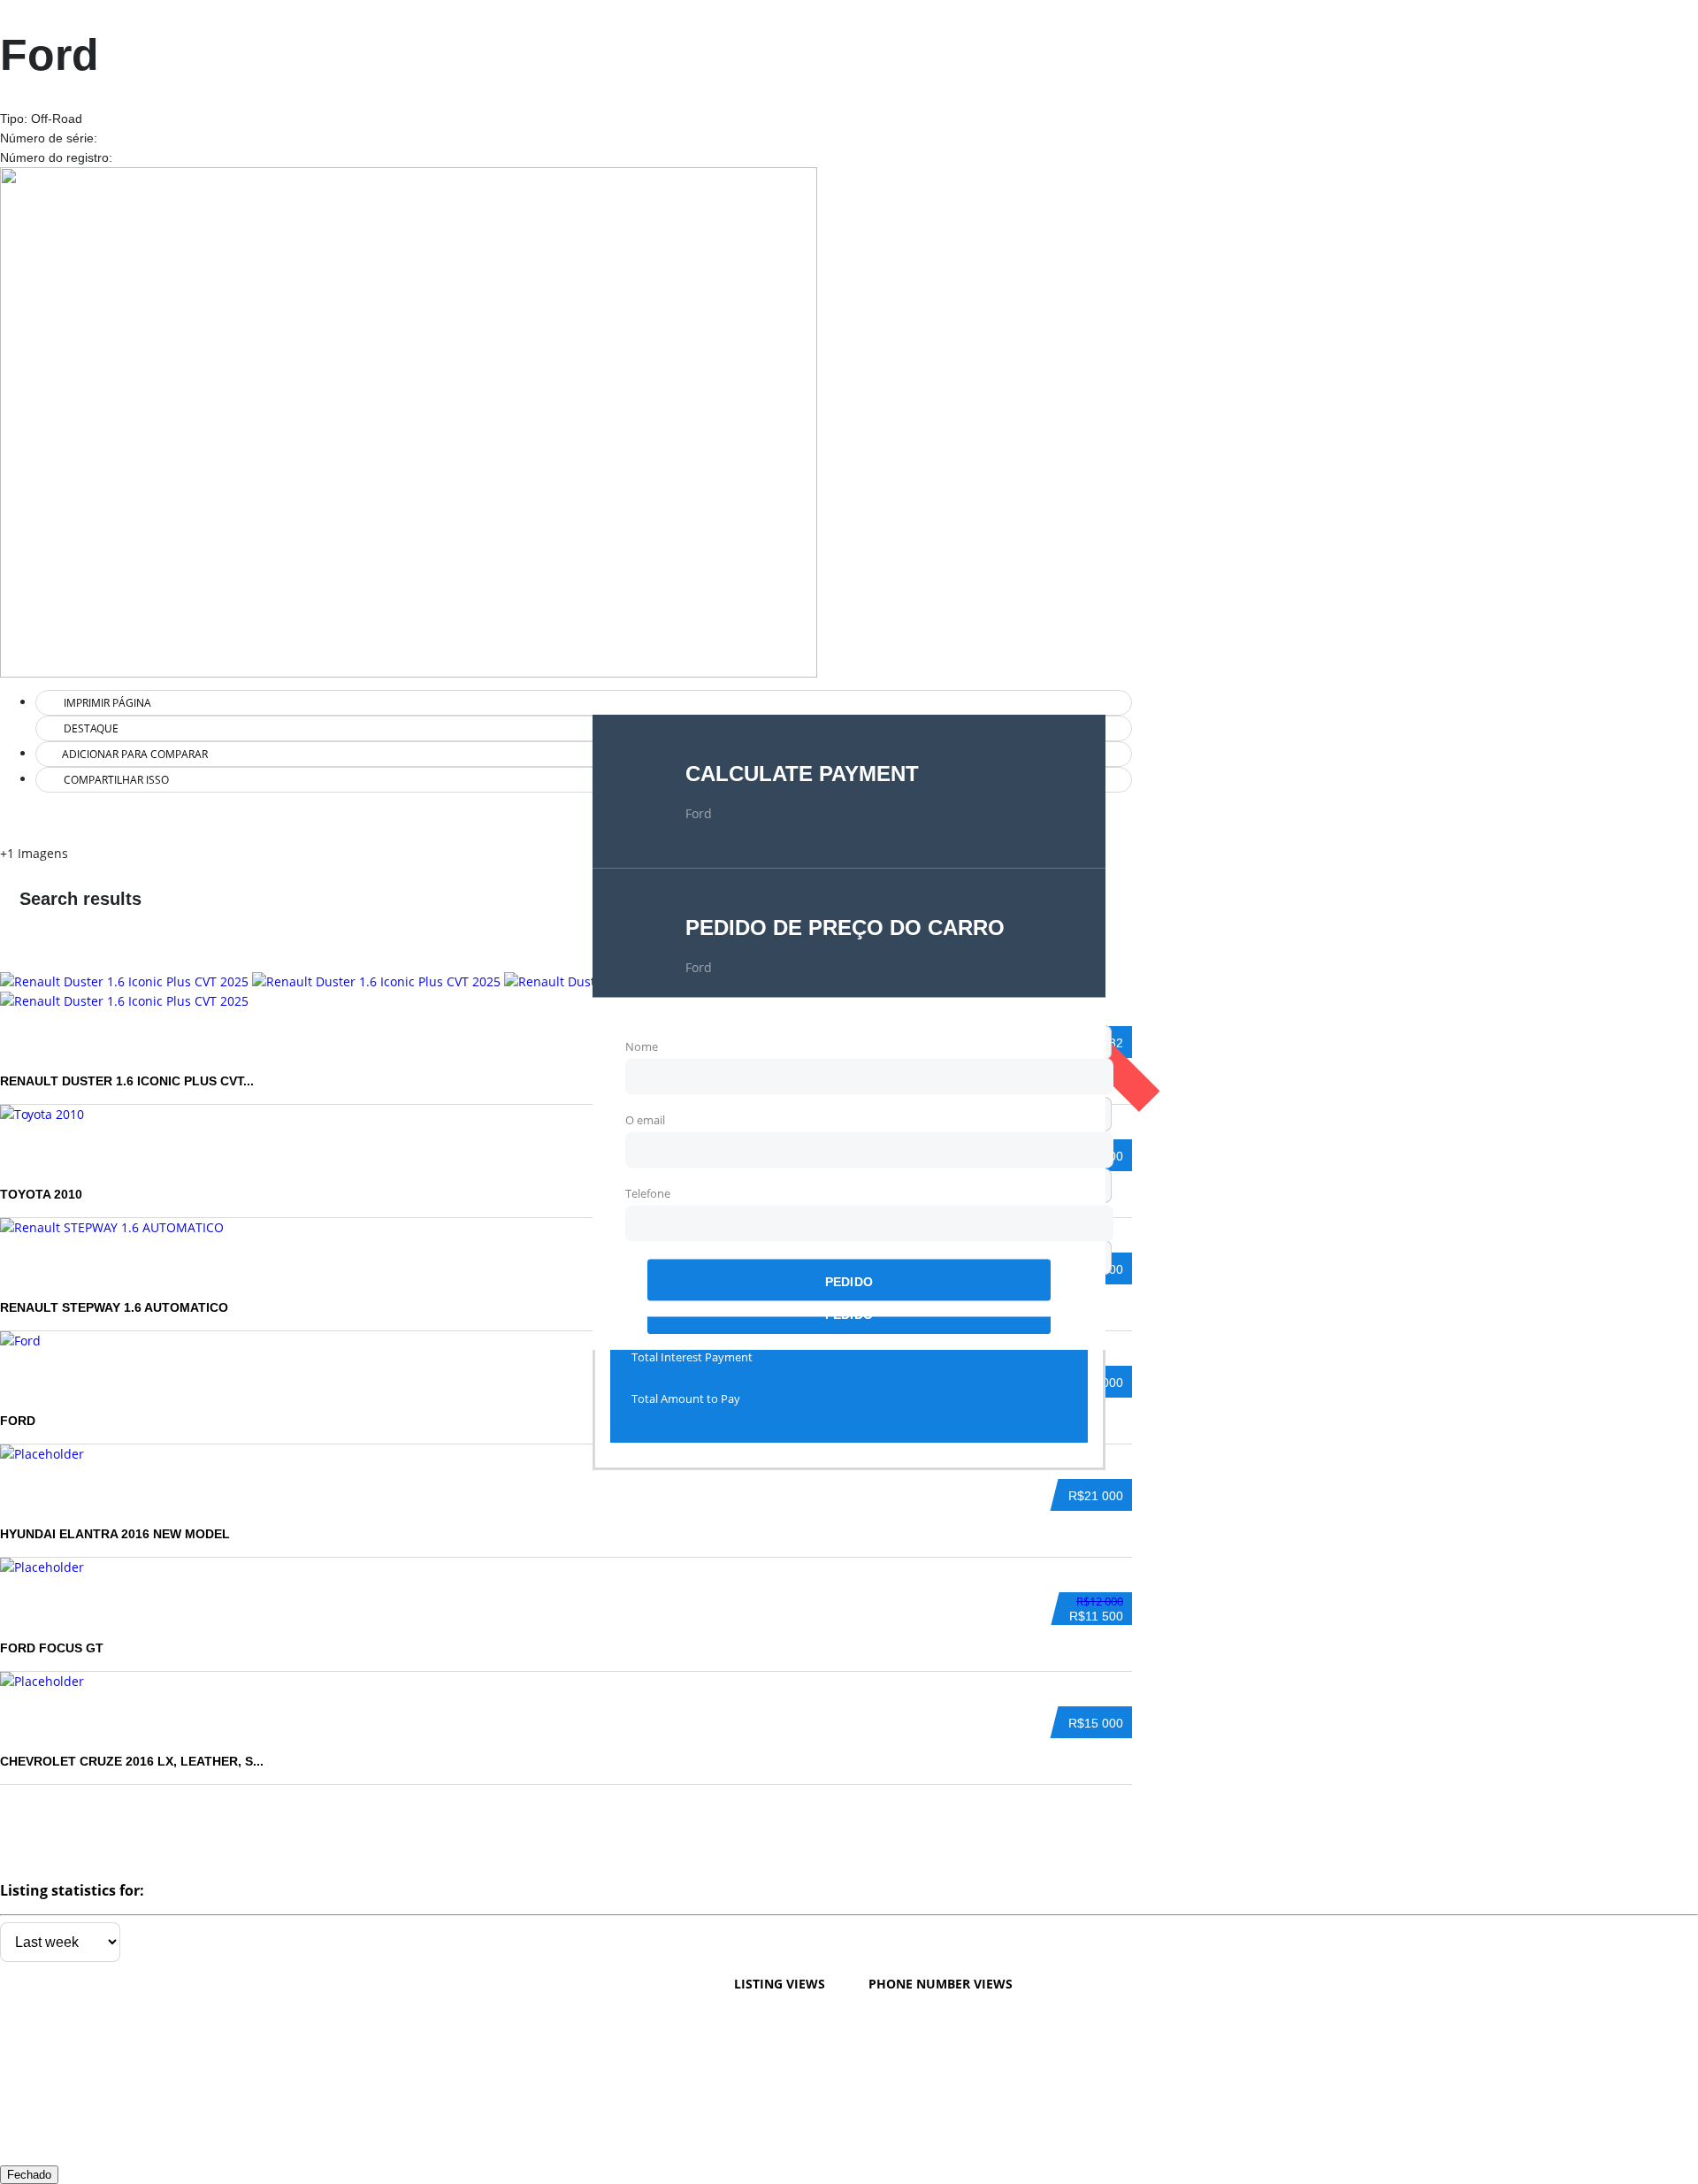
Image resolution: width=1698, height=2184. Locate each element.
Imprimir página (106, 703)
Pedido (849, 1281)
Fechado (29, 2175)
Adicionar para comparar (134, 754)
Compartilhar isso (115, 780)
